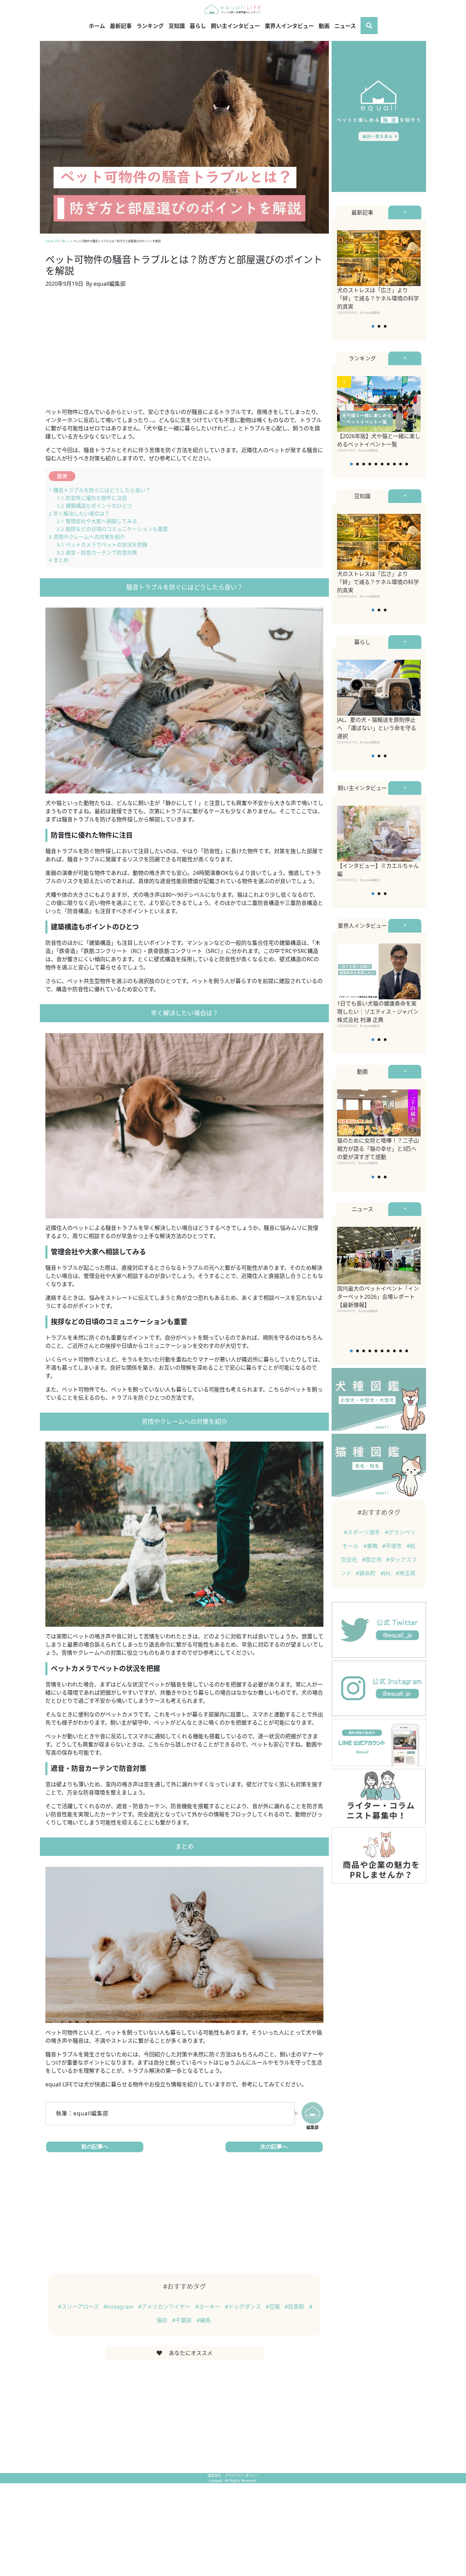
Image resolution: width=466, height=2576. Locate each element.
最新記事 (121, 26)
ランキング (150, 26)
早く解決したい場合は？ (79, 513)
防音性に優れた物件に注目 (92, 498)
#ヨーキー (208, 2307)
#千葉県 (183, 2320)
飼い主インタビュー (235, 26)
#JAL (387, 1573)
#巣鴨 (371, 1546)
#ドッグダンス (244, 2307)
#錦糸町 (366, 1573)
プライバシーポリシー (242, 2475)
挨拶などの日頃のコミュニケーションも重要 (112, 529)
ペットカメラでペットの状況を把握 (102, 545)
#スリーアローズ (79, 2307)
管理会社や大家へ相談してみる (97, 521)
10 (407, 464)
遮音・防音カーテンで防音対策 (97, 552)
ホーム (97, 26)
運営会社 (215, 2475)
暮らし (198, 26)
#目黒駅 (295, 2307)
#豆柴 (274, 2307)
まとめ (59, 560)
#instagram (119, 2307)
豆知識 (177, 26)
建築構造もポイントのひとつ (94, 506)
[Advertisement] (184, 352)
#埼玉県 (406, 1573)
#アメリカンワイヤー (165, 2307)
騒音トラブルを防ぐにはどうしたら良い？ (100, 490)
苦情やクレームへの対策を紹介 (87, 537)
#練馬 (204, 2320)
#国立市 (373, 1560)
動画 (324, 26)
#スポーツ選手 (363, 1532)
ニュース (345, 26)
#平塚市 (393, 1546)
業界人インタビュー (289, 26)
